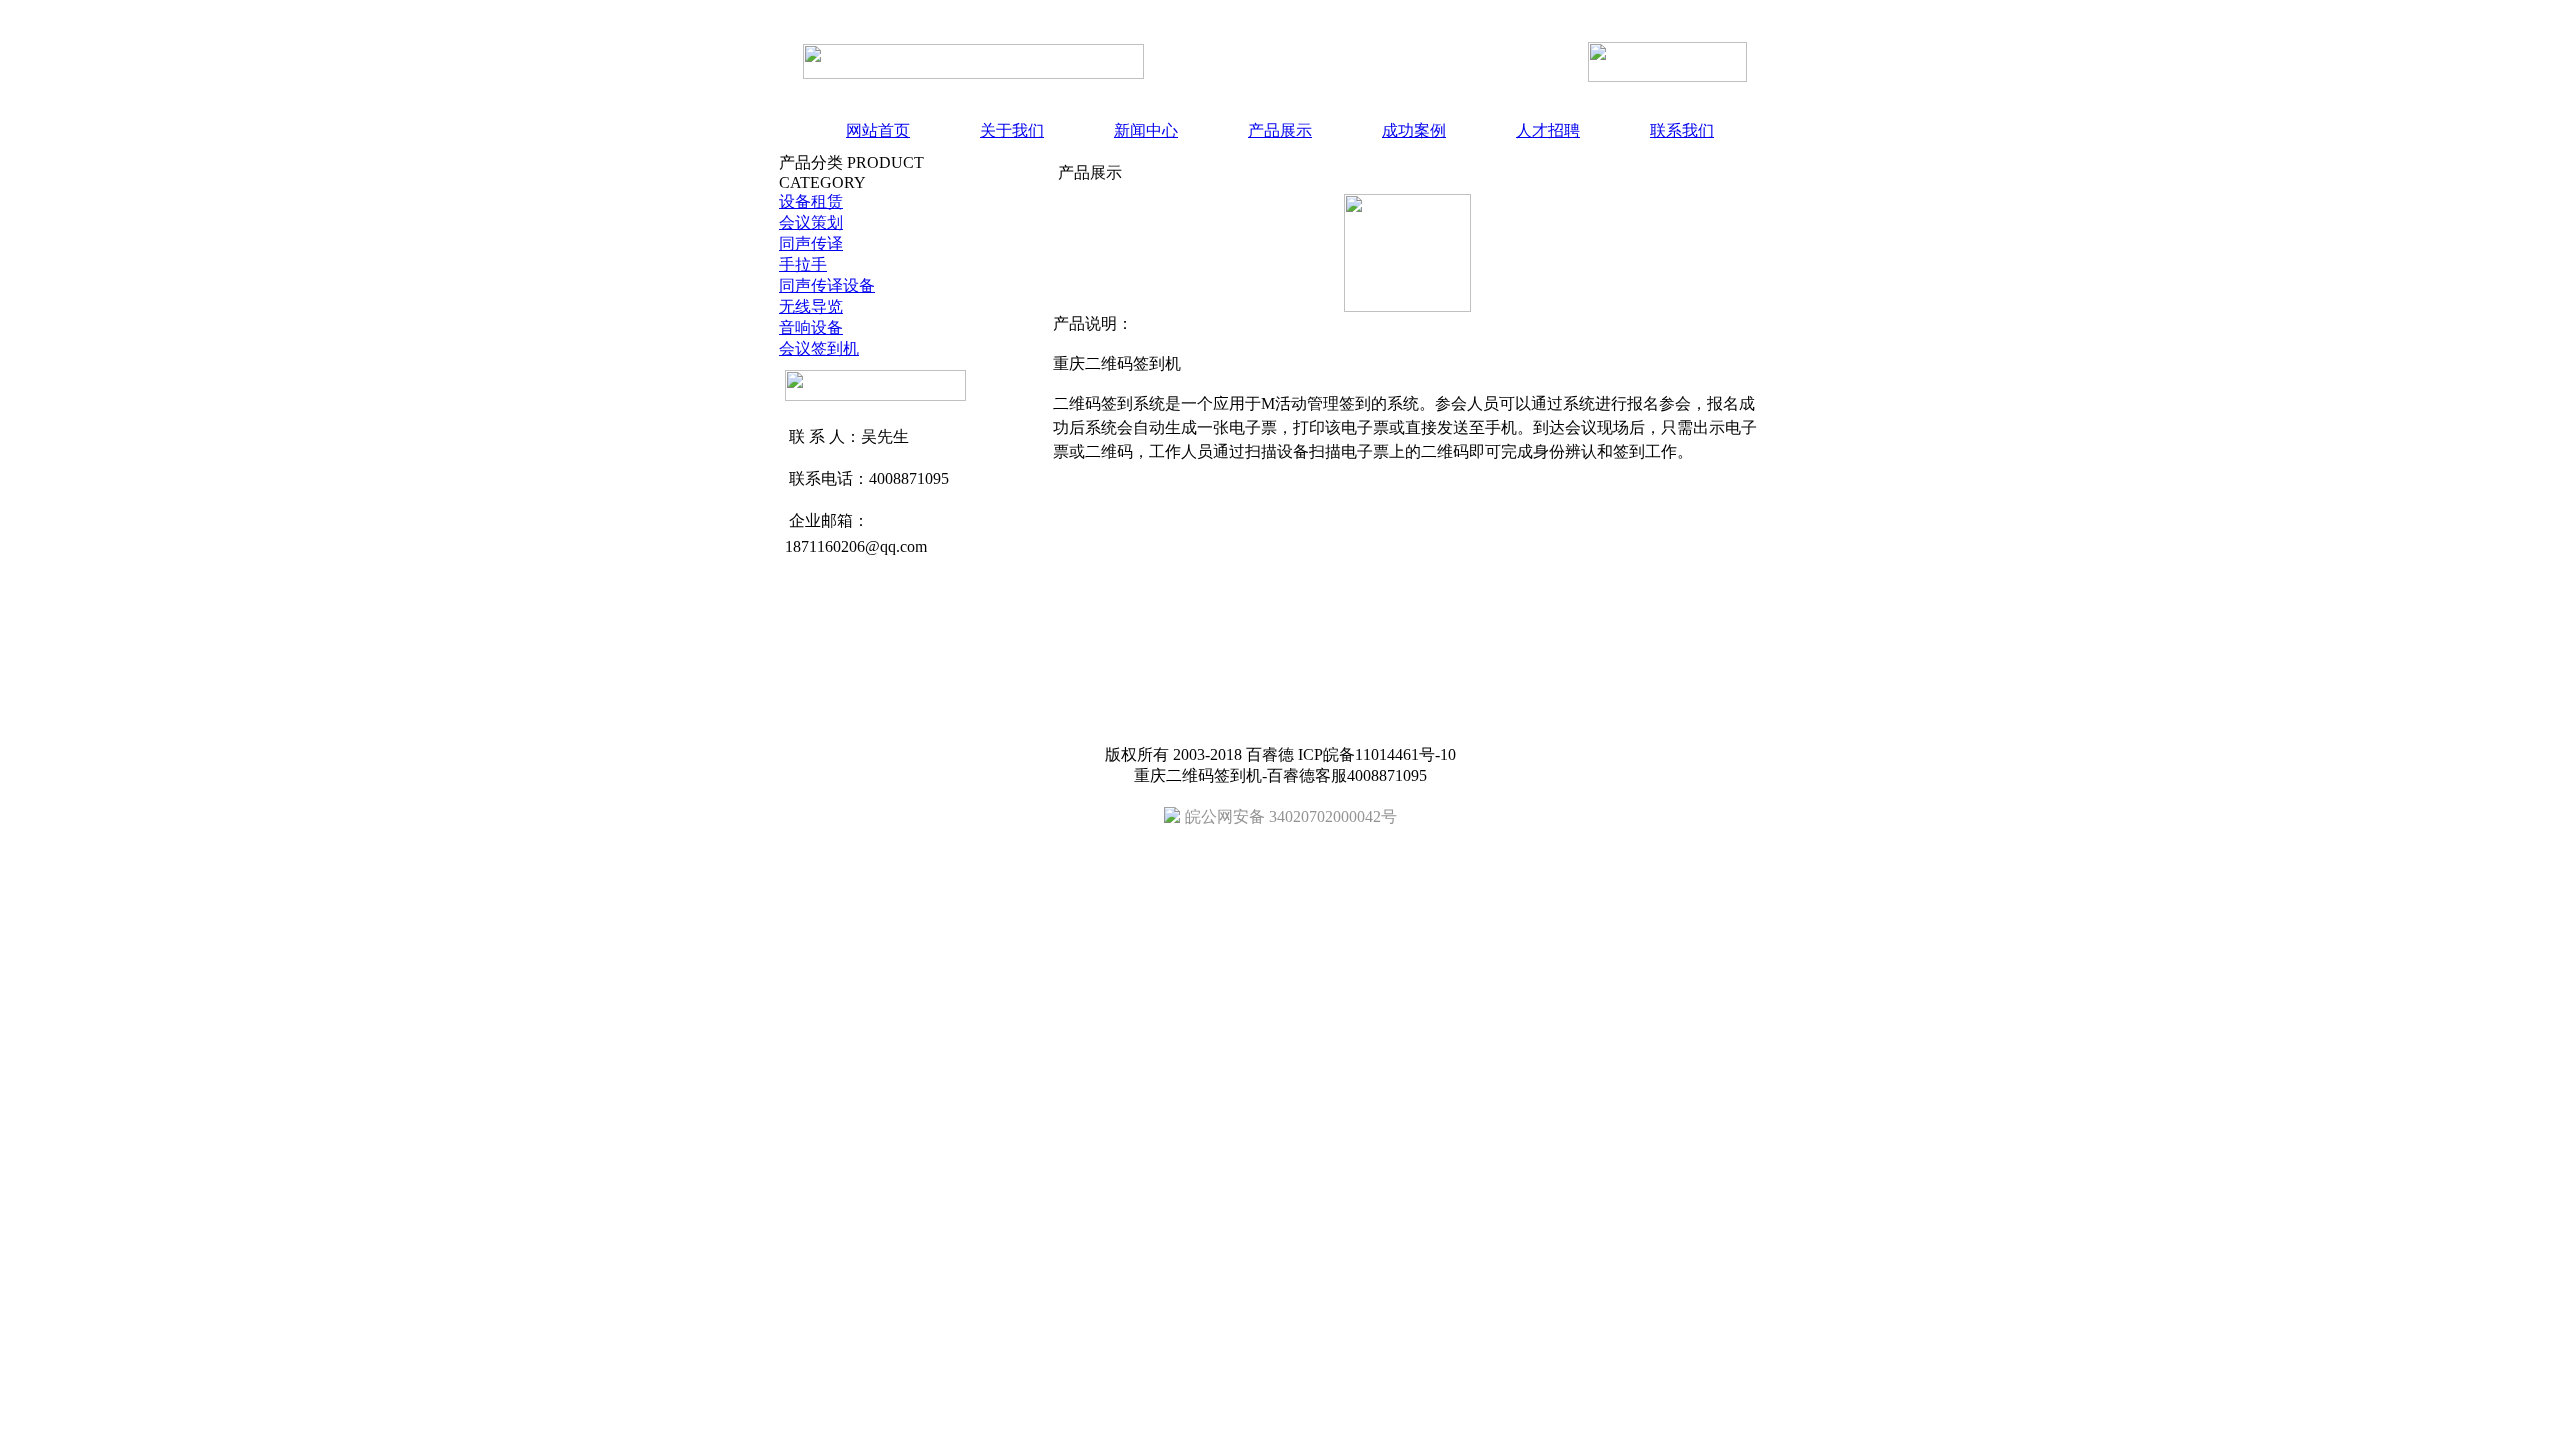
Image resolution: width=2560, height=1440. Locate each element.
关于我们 (1012, 130)
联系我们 (1682, 130)
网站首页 (878, 130)
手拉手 (803, 264)
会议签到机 (819, 348)
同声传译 (811, 243)
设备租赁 (811, 201)
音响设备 (811, 327)
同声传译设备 (827, 285)
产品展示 (1280, 130)
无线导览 (811, 306)
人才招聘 (1548, 130)
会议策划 (811, 222)
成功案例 (1414, 130)
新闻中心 (1146, 130)
